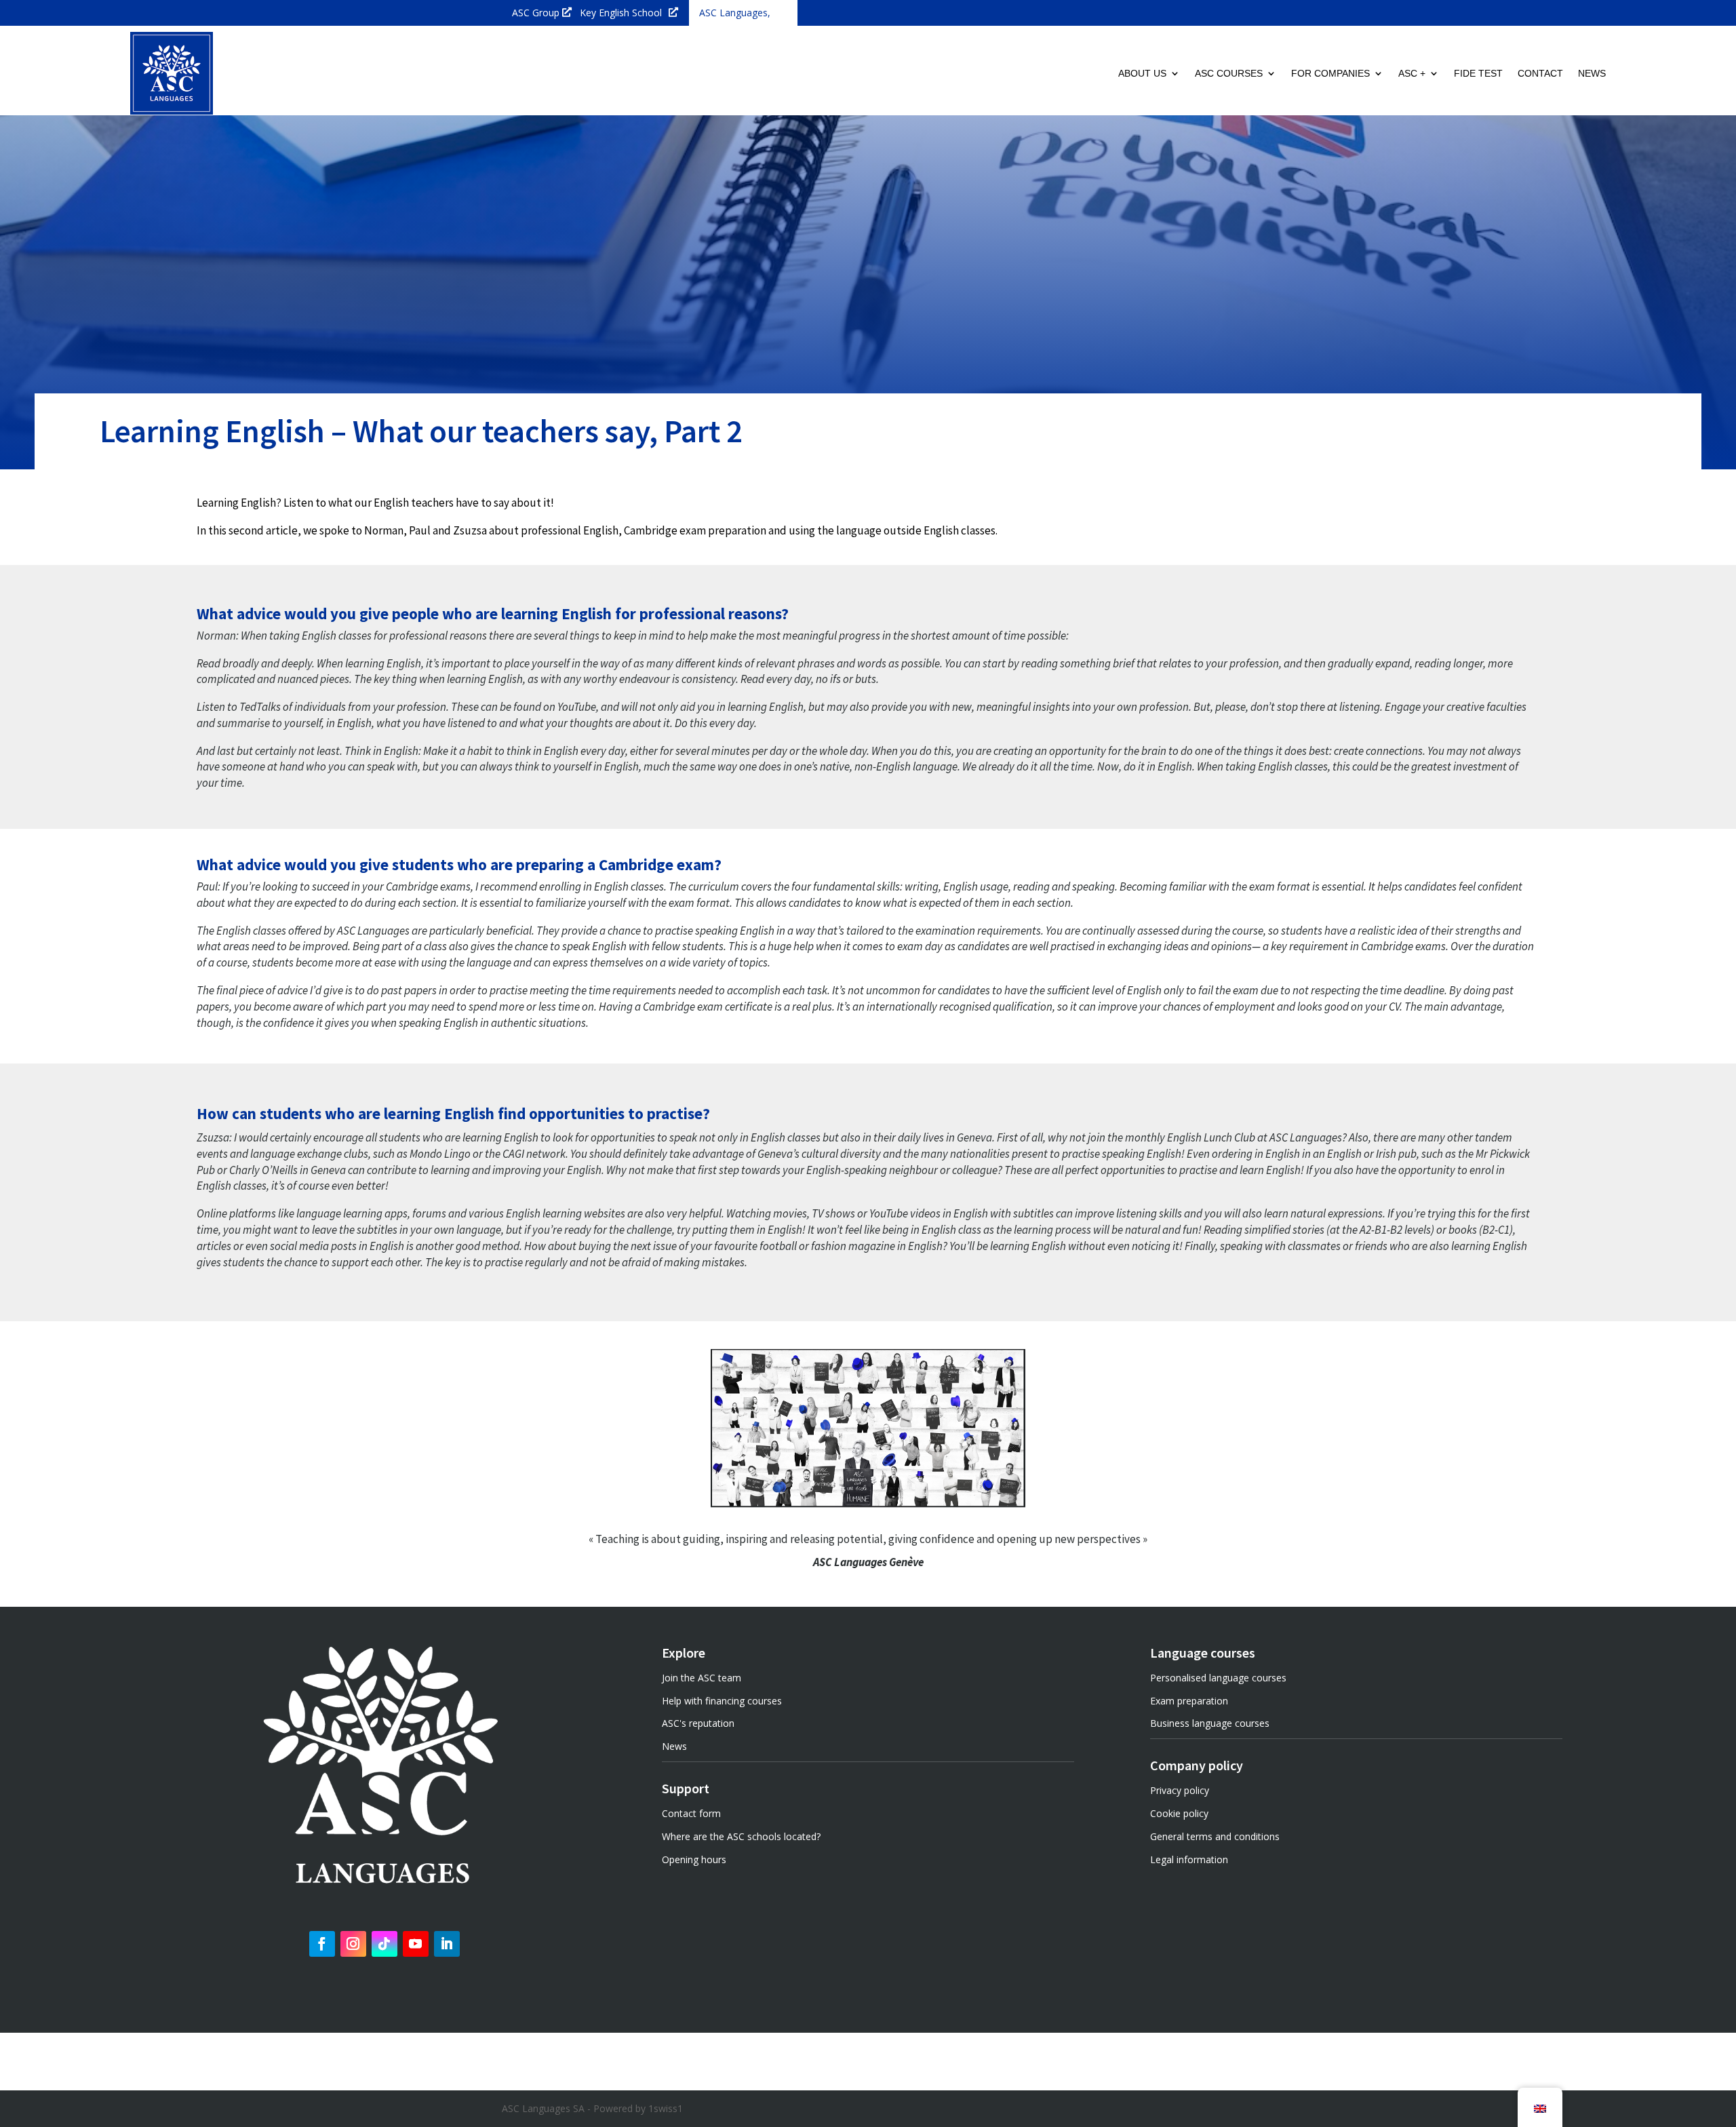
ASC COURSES (1229, 73)
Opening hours (694, 1859)
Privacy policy (1180, 1790)
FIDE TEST (1478, 73)
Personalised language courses (1218, 1678)
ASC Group (536, 13)
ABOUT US (1142, 73)
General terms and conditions (1215, 1836)
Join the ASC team (702, 1678)
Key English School (621, 13)
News (674, 1746)
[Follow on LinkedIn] (447, 1944)
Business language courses (1210, 1723)
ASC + (1412, 73)
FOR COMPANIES (1330, 73)
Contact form (691, 1813)
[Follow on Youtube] (416, 1944)
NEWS (1592, 73)
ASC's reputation (698, 1723)
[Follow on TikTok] (384, 1944)
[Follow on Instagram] (353, 1944)
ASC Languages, (735, 13)
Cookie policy (1179, 1813)
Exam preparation (1189, 1701)
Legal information (1189, 1859)
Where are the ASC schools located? (741, 1836)
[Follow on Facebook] (322, 1944)
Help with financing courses (722, 1701)
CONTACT (1540, 73)
